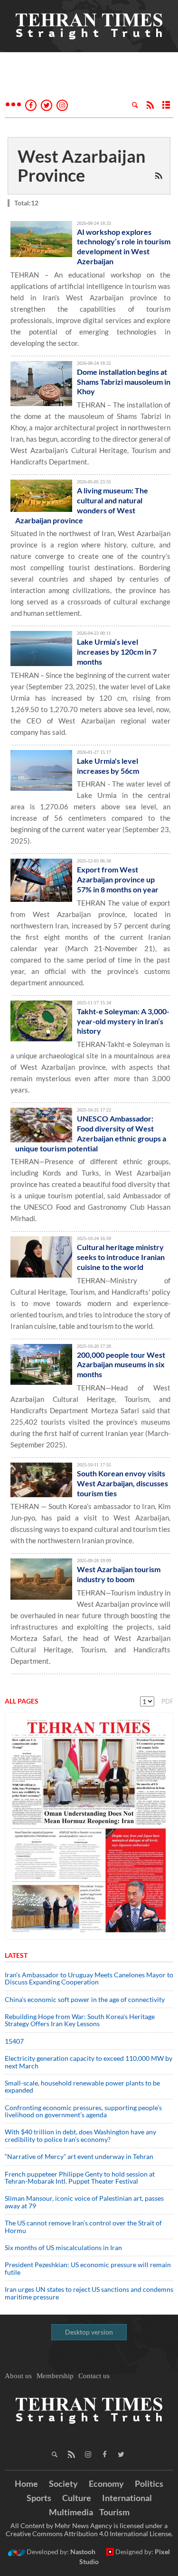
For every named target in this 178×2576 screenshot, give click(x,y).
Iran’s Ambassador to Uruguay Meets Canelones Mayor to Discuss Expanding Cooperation (89, 1978)
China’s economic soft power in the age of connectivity (85, 1999)
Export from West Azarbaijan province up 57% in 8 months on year (118, 879)
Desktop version (89, 2332)
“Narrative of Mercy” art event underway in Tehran (79, 2156)
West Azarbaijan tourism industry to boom (119, 1574)
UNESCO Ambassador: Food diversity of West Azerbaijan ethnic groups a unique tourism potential (91, 1133)
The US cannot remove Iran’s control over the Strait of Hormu (83, 2226)
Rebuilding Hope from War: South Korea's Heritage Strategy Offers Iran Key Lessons (80, 2020)
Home (26, 2483)
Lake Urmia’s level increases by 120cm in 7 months (117, 652)
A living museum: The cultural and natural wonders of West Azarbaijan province (82, 505)
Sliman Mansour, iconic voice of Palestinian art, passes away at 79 (84, 2202)
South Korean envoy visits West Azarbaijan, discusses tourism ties (122, 1483)
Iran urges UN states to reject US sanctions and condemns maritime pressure (89, 2293)
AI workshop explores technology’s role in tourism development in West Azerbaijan (124, 246)
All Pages (22, 1701)
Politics (149, 2483)
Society (63, 2483)
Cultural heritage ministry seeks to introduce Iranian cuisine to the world (121, 1257)
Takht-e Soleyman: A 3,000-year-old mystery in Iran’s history (123, 1021)
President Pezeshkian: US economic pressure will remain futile (88, 2268)
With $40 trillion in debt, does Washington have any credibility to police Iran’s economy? (80, 2135)
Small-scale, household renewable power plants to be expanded (82, 2086)
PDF (167, 1701)
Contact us (94, 2376)
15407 (14, 2041)
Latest (16, 1955)
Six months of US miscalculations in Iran (63, 2247)
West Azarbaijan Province (81, 166)
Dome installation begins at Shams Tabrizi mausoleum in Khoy (124, 382)
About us (18, 2376)
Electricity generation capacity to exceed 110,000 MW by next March (89, 2062)
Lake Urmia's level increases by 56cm (108, 766)
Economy (106, 2483)
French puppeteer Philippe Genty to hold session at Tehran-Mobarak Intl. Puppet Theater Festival (80, 2178)
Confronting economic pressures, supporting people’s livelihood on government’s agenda (83, 2111)
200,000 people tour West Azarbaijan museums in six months (121, 1365)
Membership (55, 2376)
